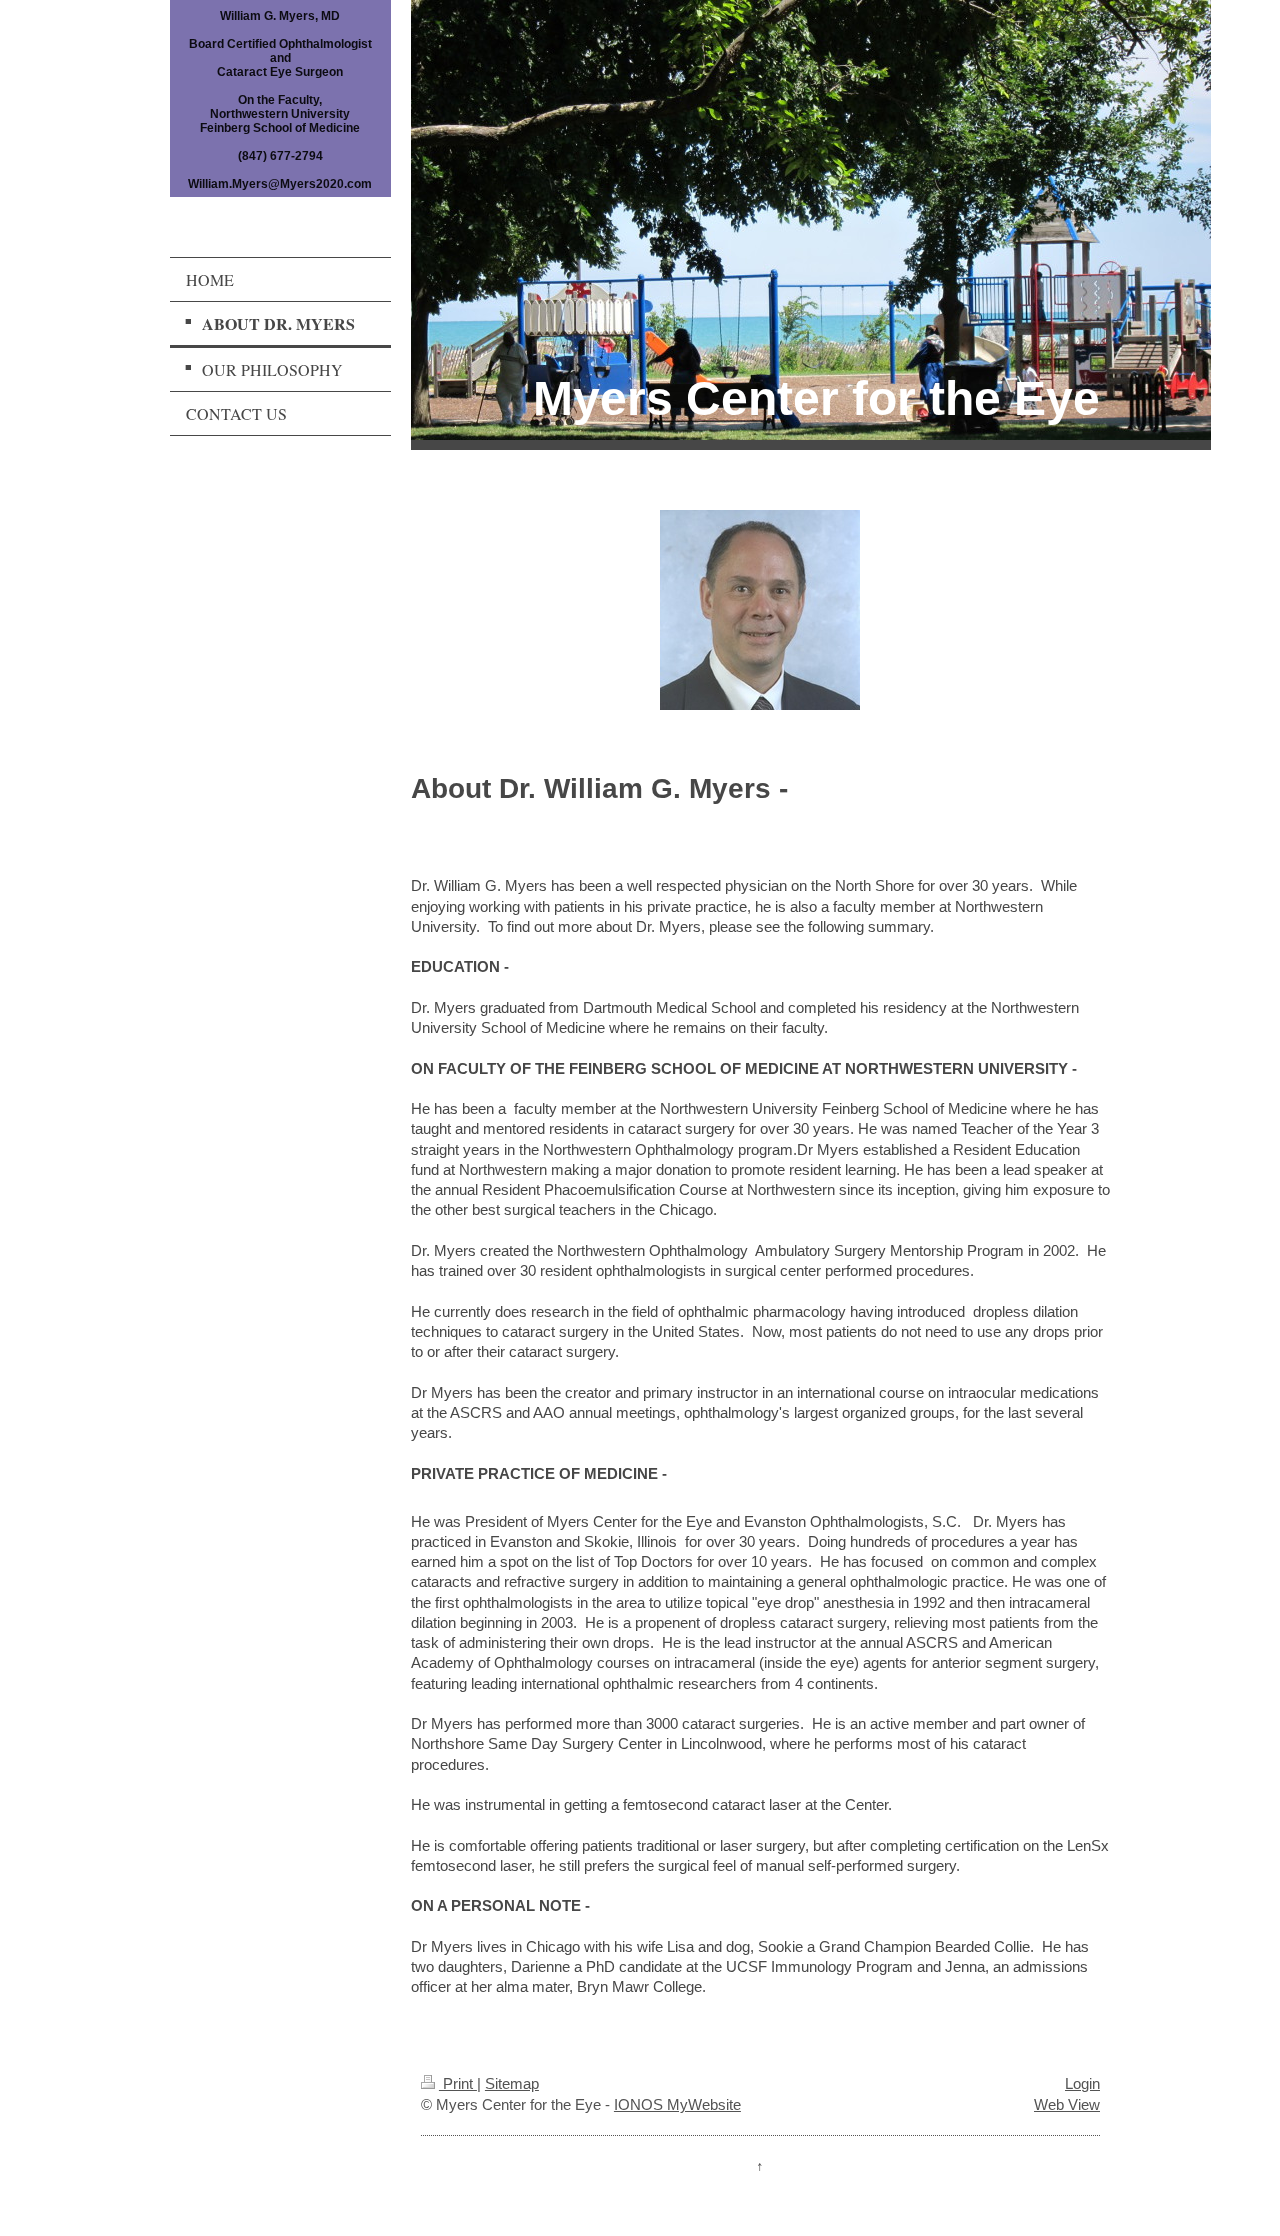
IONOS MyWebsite (677, 2104)
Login (1082, 2083)
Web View (1067, 2104)
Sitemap (512, 2083)
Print (458, 2083)
